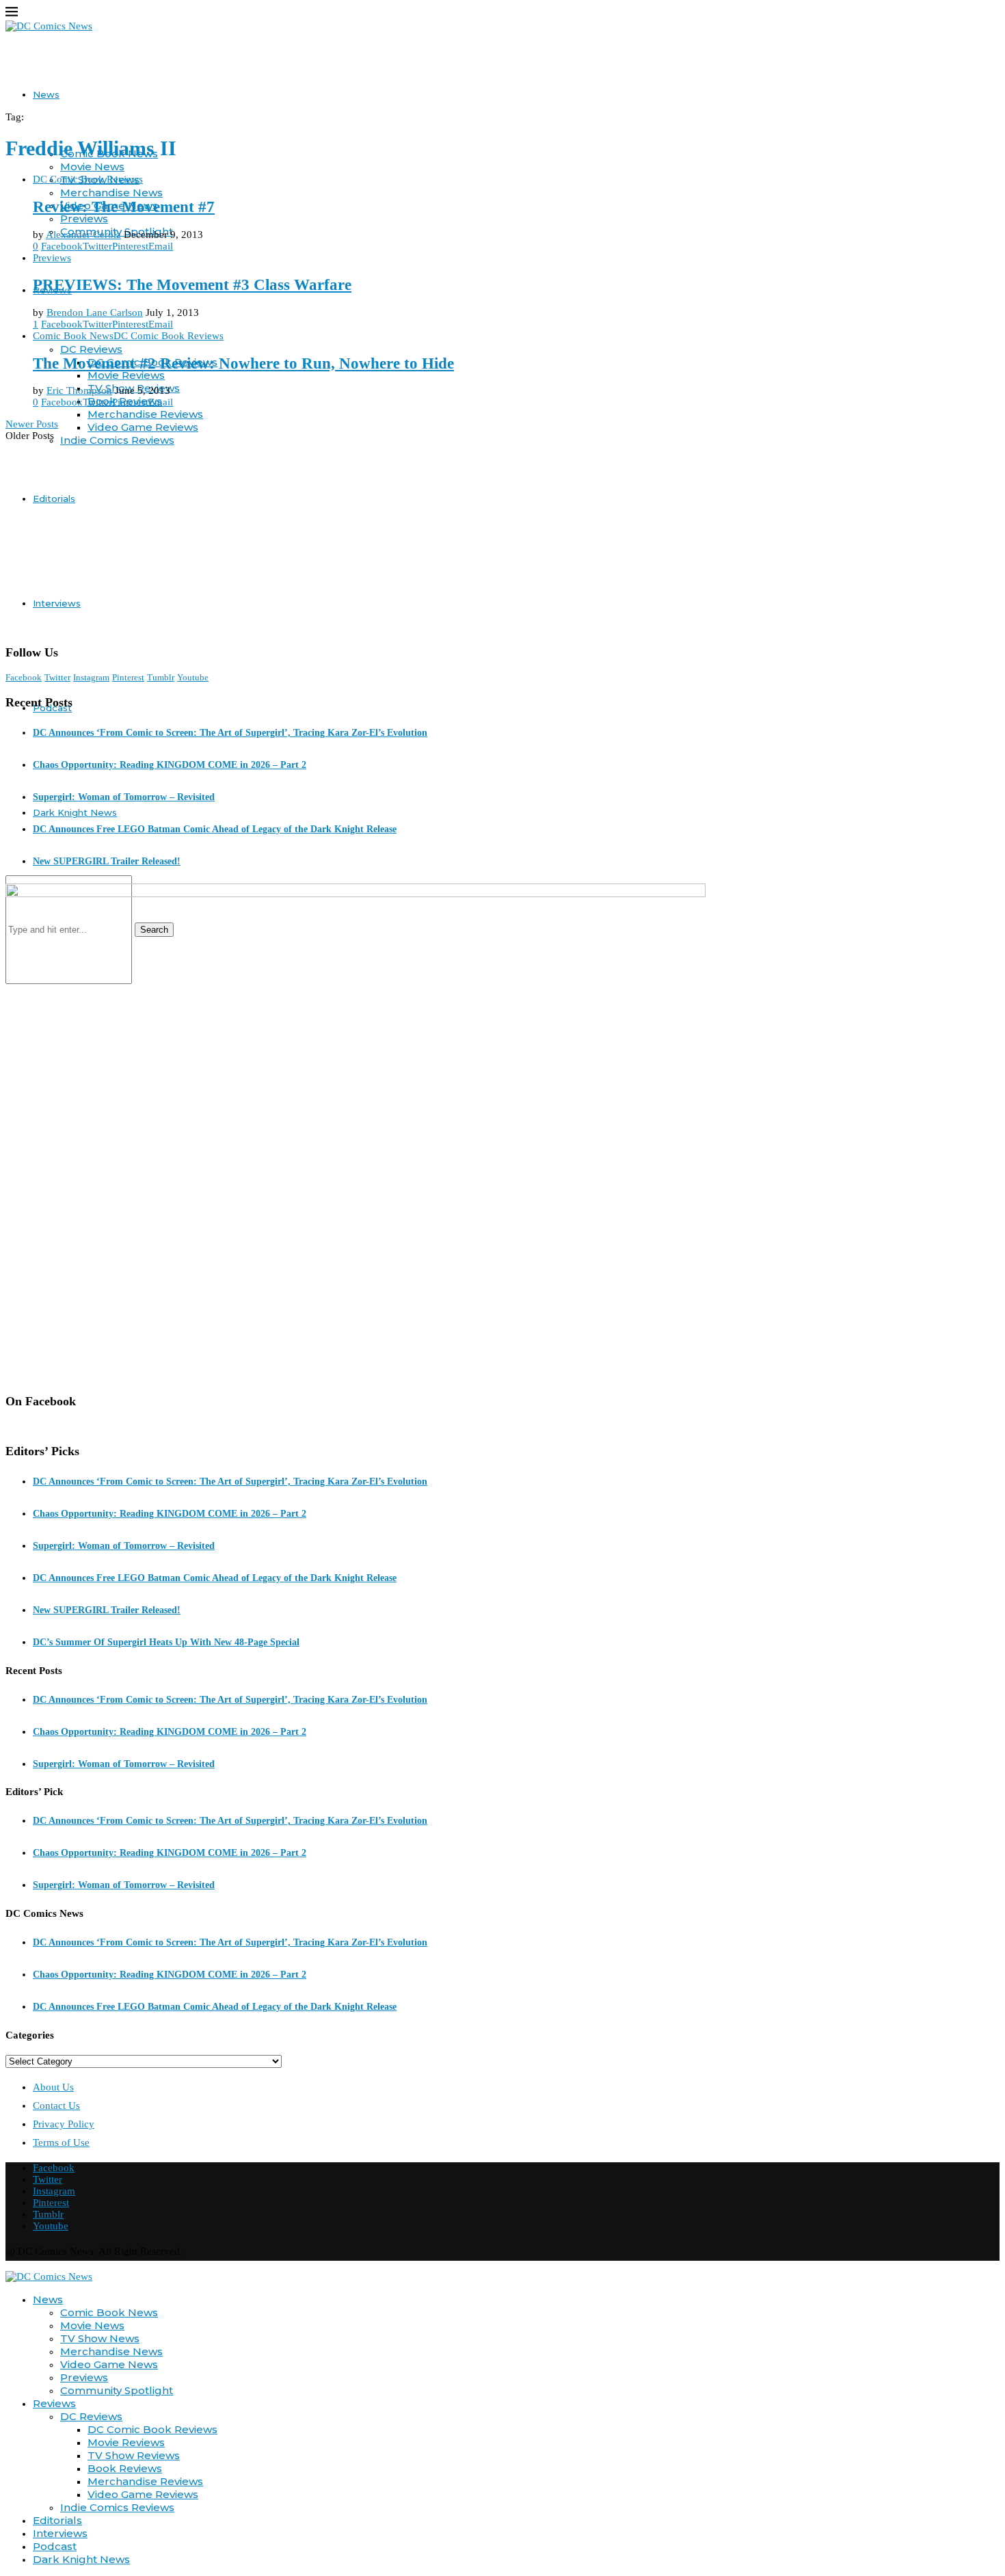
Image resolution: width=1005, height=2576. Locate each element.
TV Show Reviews (134, 2455)
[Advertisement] (502, 537)
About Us (53, 2087)
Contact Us (56, 2106)
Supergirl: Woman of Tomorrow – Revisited (124, 797)
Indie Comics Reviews (117, 440)
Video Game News (109, 2364)
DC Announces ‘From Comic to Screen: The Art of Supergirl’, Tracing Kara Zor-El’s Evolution (230, 733)
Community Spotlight (117, 2390)
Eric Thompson (79, 390)
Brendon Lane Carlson (95, 313)
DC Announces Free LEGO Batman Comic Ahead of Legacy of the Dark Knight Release (215, 829)
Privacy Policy (64, 2124)
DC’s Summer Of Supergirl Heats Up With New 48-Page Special (166, 1642)
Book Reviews (125, 2468)
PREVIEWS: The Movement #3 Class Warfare (192, 285)
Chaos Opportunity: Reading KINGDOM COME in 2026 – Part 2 (170, 765)
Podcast (55, 2546)
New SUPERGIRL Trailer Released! (107, 861)
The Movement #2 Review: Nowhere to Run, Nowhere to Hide (243, 363)
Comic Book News (109, 2312)
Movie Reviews (126, 375)
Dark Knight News (75, 812)
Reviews (54, 2403)
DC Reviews (91, 349)
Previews (84, 218)
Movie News (92, 167)
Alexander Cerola (83, 235)
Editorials (54, 499)
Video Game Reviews (143, 427)
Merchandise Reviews (145, 414)
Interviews (57, 603)
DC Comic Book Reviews (152, 2429)
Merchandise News (111, 192)
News (46, 94)
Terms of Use (61, 2142)
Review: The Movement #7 (124, 207)
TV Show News (100, 2338)
